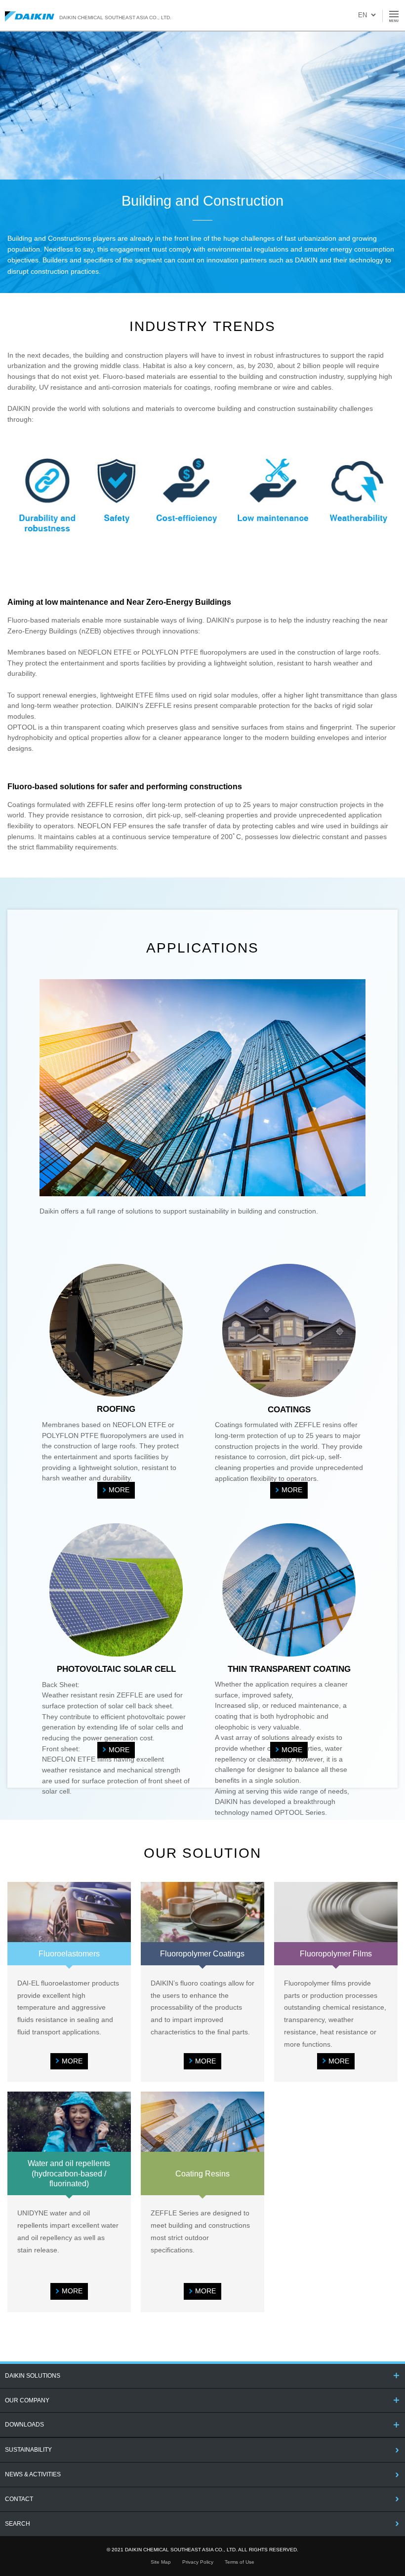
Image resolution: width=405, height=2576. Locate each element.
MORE (119, 1490)
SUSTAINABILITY (28, 2450)
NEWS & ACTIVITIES (33, 2474)
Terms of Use (240, 2562)
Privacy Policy (198, 2562)
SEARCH (18, 2524)
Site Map (161, 2562)
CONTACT (19, 2499)
